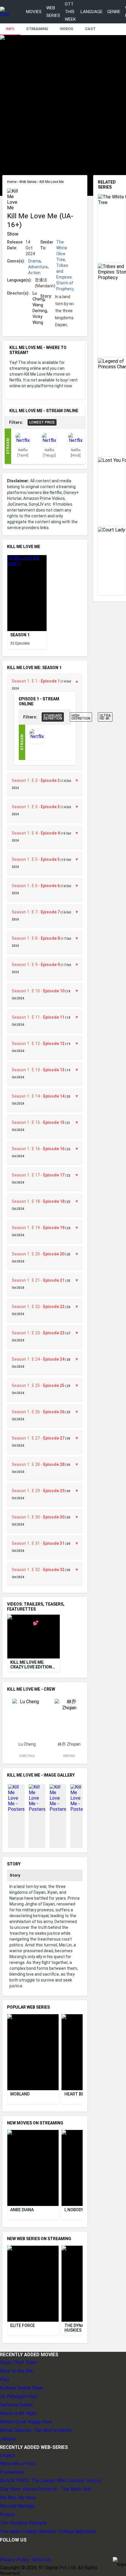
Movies (34, 12)
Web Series (53, 12)
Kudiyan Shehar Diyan (22, 2388)
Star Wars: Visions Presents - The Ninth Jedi (46, 2489)
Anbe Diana (22, 2210)
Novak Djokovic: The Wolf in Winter (36, 2430)
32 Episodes (20, 643)
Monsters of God (18, 2464)
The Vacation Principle (23, 2523)
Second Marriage (17, 2506)
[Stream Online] (37, 742)
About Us (42, 2560)
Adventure (38, 267)
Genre (114, 12)
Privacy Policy (15, 2560)
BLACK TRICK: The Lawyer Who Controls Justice (51, 2481)
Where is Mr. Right (18, 2413)
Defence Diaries (17, 2405)
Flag (4, 2379)
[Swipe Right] (78, 589)
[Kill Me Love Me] (27, 593)
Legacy (8, 2455)
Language (92, 12)
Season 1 (20, 635)
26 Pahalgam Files (19, 2396)
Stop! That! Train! (18, 2362)
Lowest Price (42, 422)
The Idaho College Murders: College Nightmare (48, 2531)
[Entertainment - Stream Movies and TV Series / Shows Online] (5, 12)
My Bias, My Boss (18, 2498)
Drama (34, 261)
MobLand (20, 2094)
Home (12, 182)
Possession (12, 2472)
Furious (7, 2514)
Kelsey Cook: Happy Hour (26, 2422)
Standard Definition (53, 717)
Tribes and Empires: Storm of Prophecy (65, 277)
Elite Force (23, 2326)
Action (34, 273)
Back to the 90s (17, 2371)
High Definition (81, 717)
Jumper (8, 2439)
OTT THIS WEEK (70, 12)
